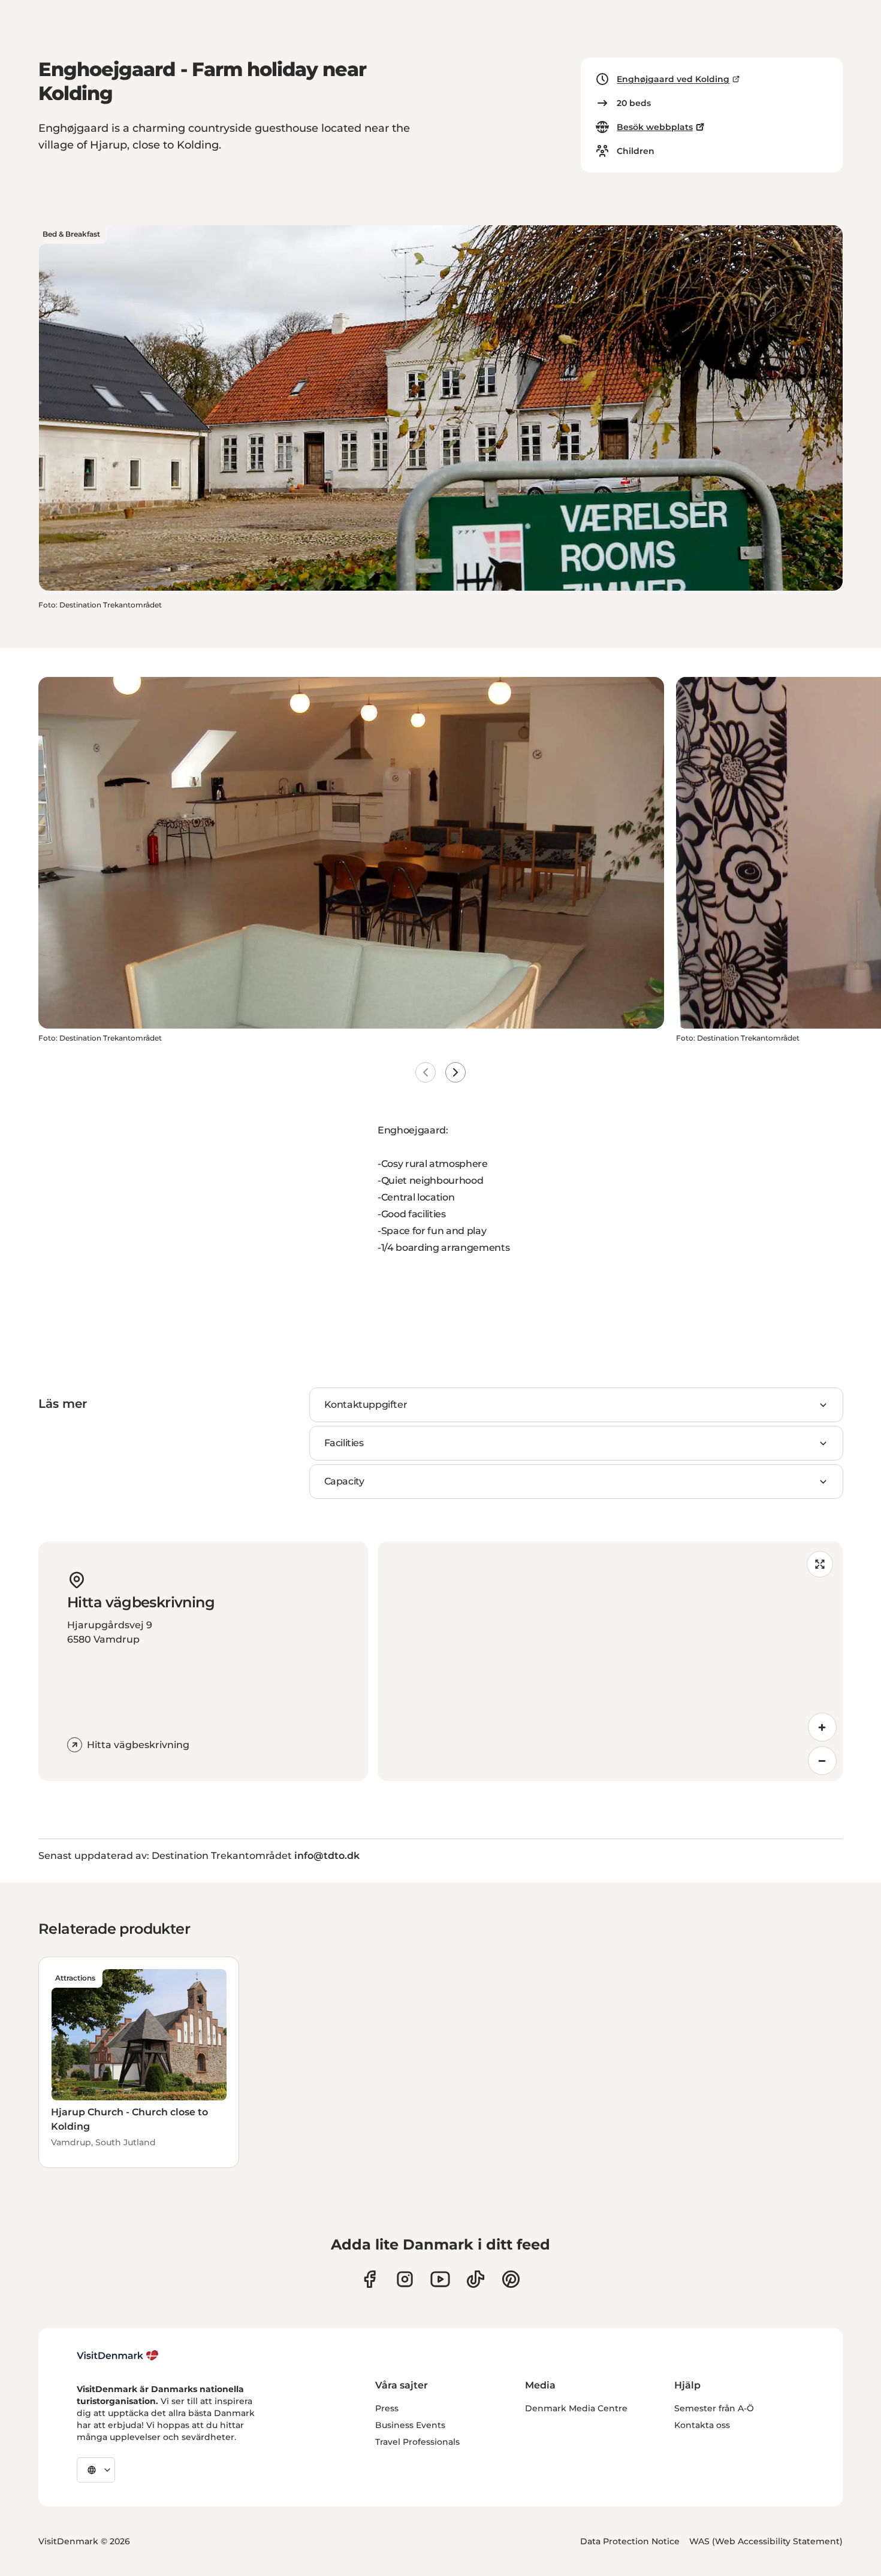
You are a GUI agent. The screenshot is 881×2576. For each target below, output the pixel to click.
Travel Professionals (417, 2442)
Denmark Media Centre (576, 2408)
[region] (610, 1661)
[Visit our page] (405, 2279)
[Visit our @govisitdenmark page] (476, 2279)
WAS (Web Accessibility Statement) (766, 2541)
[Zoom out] (822, 1761)
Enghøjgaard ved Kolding (673, 79)
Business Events (410, 2425)
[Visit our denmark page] (369, 2279)
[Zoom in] (822, 1727)
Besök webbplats (655, 127)
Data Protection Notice (630, 2541)
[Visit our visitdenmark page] (440, 2279)
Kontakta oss (702, 2425)
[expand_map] (820, 1564)
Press (387, 2408)
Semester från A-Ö (714, 2408)
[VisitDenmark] (118, 2356)
